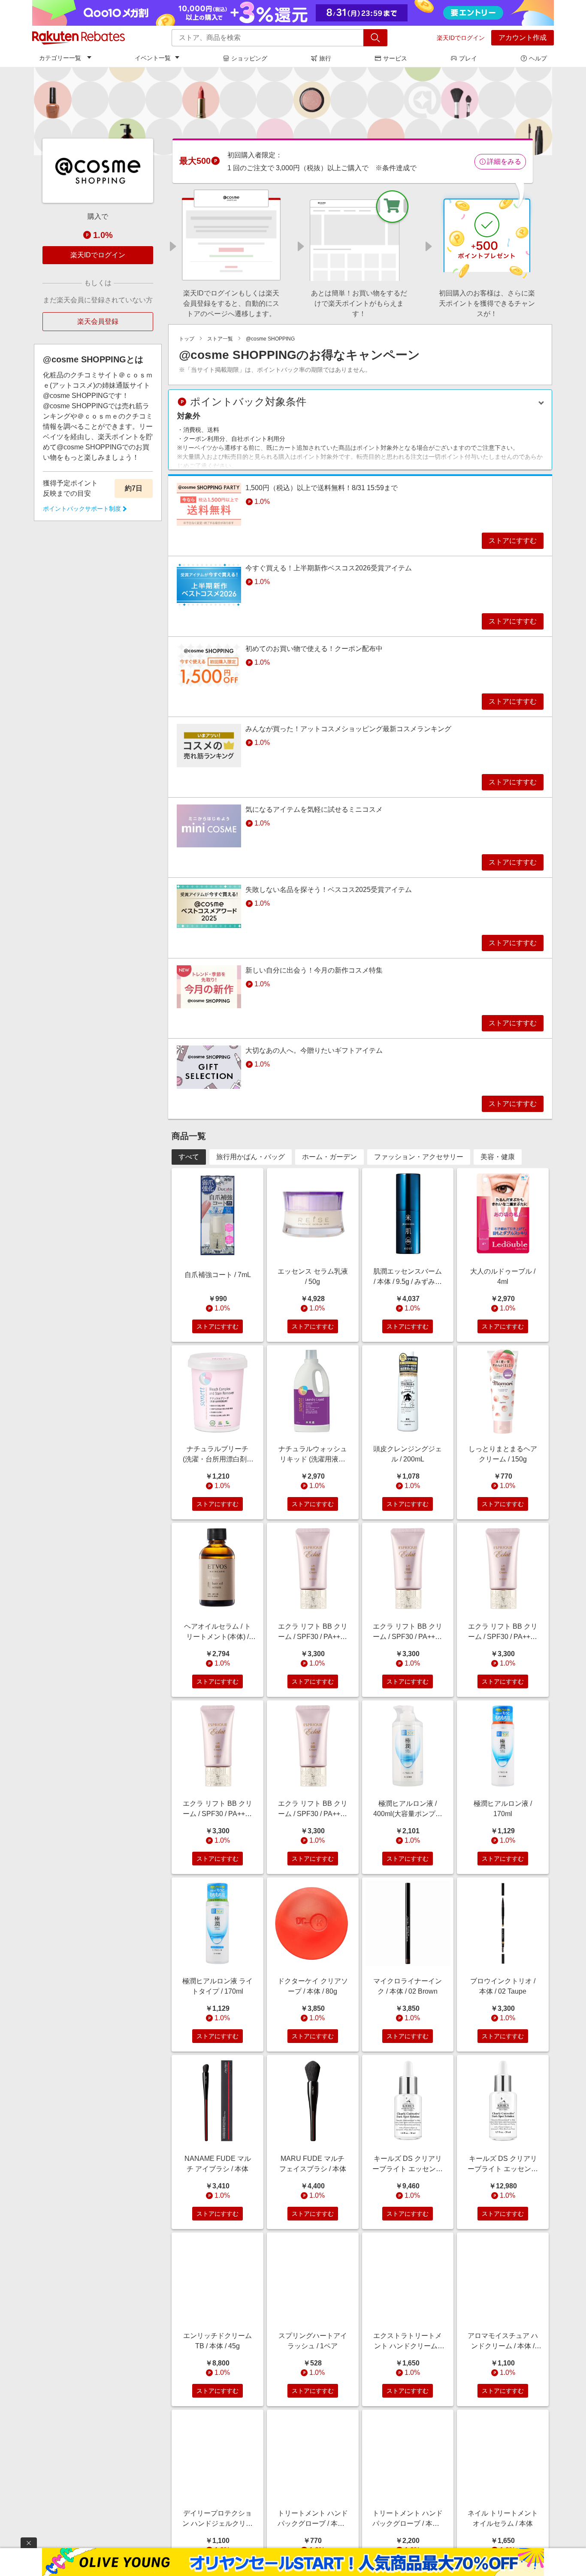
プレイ (468, 58)
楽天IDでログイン (461, 38)
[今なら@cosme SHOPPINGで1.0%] (293, 111)
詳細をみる (504, 161)
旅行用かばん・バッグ (251, 1157)
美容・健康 (498, 1157)
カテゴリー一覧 (60, 58)
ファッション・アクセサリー (419, 1157)
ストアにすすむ (513, 541)
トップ (187, 339)
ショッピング (249, 58)
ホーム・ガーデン (329, 1157)
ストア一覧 (220, 339)
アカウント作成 (523, 38)
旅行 (325, 58)
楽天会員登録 (98, 321)
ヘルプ (538, 58)
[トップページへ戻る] (79, 38)
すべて (189, 1157)
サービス (395, 58)
